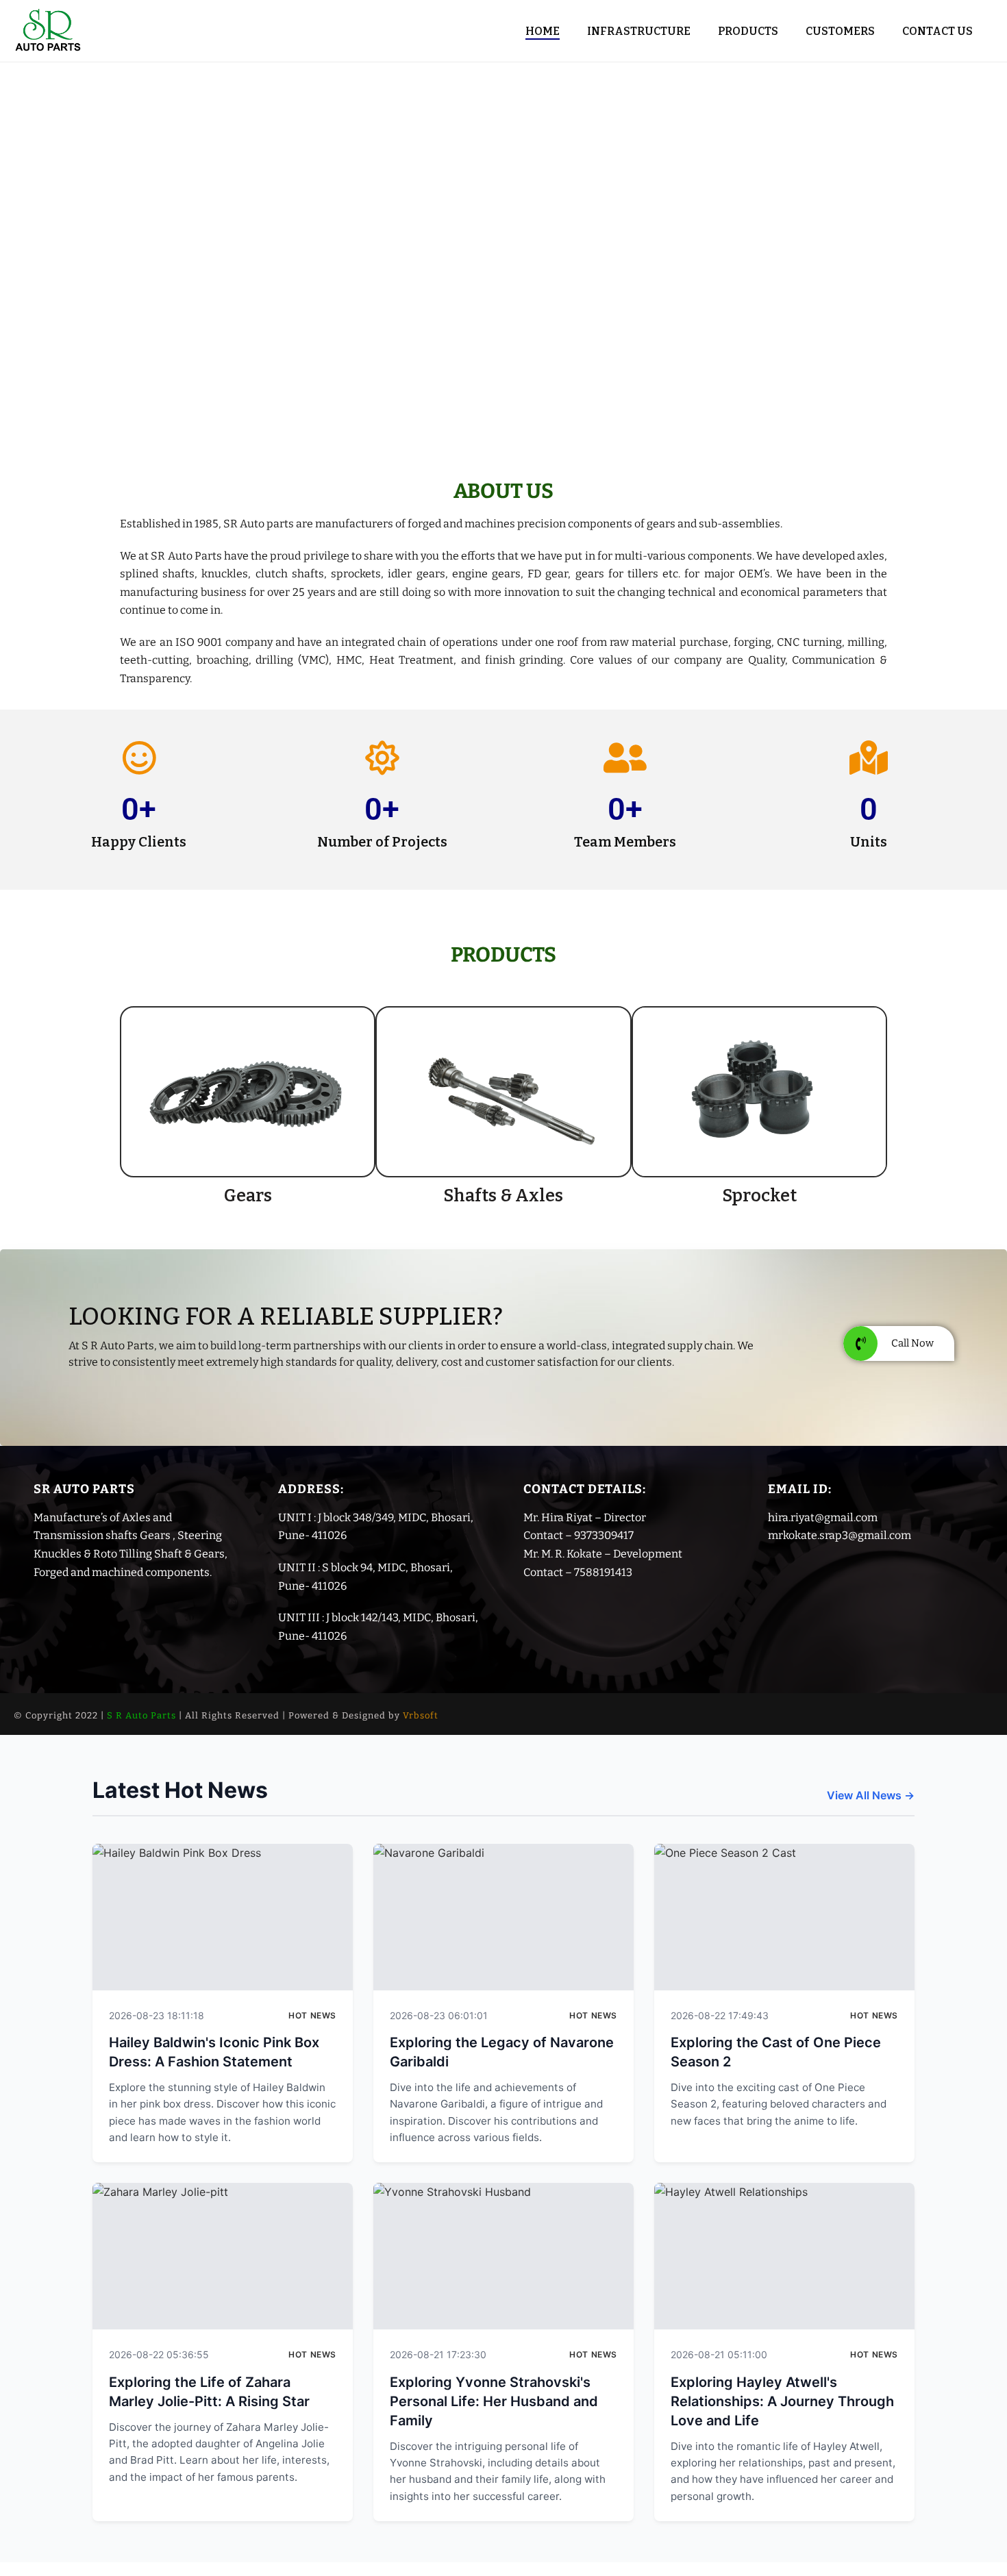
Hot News (312, 2015)
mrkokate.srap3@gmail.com (840, 1535)
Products (748, 31)
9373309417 (604, 1535)
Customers (840, 31)
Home (543, 31)
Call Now (912, 1343)
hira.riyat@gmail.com (823, 1517)
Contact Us (937, 31)
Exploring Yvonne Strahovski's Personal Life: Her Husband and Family (494, 2401)
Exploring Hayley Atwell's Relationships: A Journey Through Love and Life (782, 2401)
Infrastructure (639, 31)
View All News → (871, 1795)
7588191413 (603, 1572)
